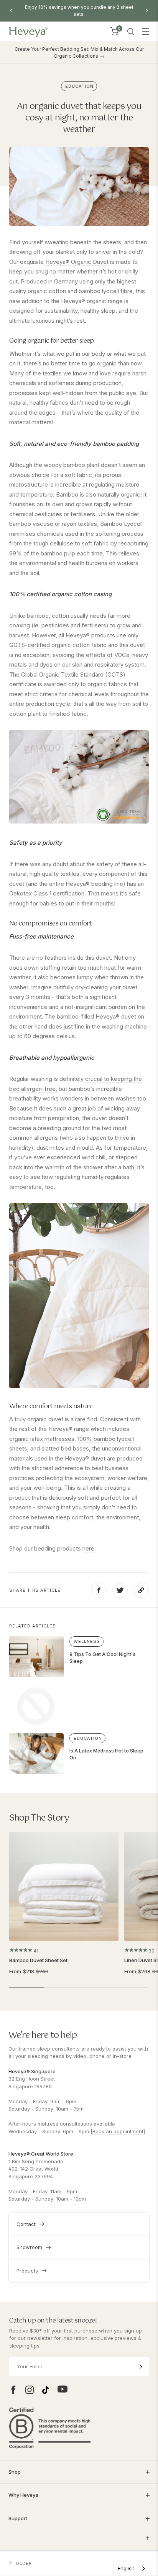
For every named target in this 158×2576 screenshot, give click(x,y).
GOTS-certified (30, 645)
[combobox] (132, 2568)
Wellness (87, 1641)
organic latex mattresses (42, 1439)
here (88, 1548)
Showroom (29, 2247)
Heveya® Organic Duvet (77, 262)
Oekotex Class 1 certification (47, 893)
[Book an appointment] (118, 2131)
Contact (26, 2224)
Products (27, 2271)
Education (79, 86)
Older (24, 2563)
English (126, 2568)
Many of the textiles (35, 373)
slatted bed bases (65, 1448)
